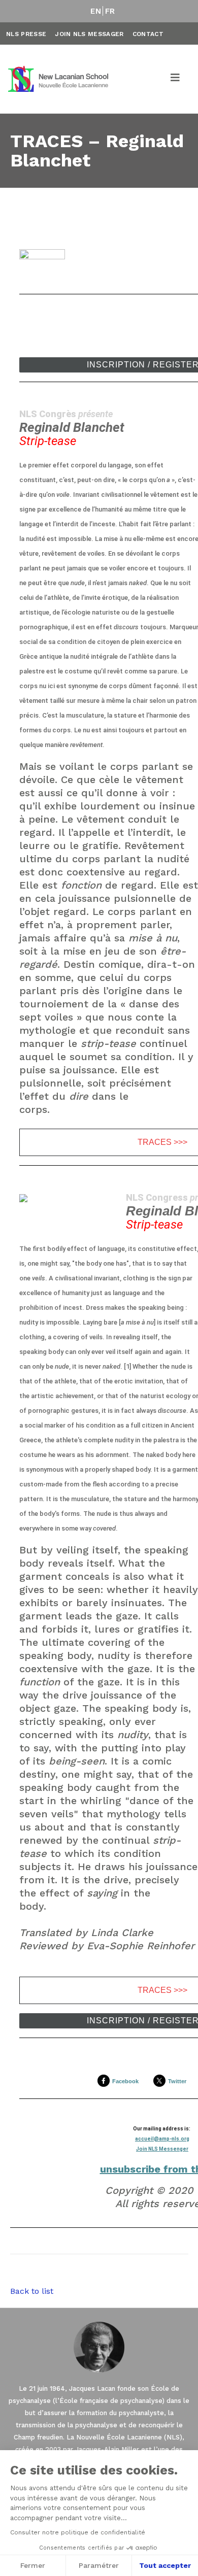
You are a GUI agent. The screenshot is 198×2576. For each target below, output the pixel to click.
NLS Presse (26, 34)
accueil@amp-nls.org (162, 2139)
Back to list (32, 2291)
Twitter (177, 2081)
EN (96, 11)
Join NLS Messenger (162, 2149)
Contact (148, 34)
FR (110, 11)
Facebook (125, 2081)
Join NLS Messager (89, 34)
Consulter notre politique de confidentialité (78, 2532)
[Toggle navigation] (176, 79)
